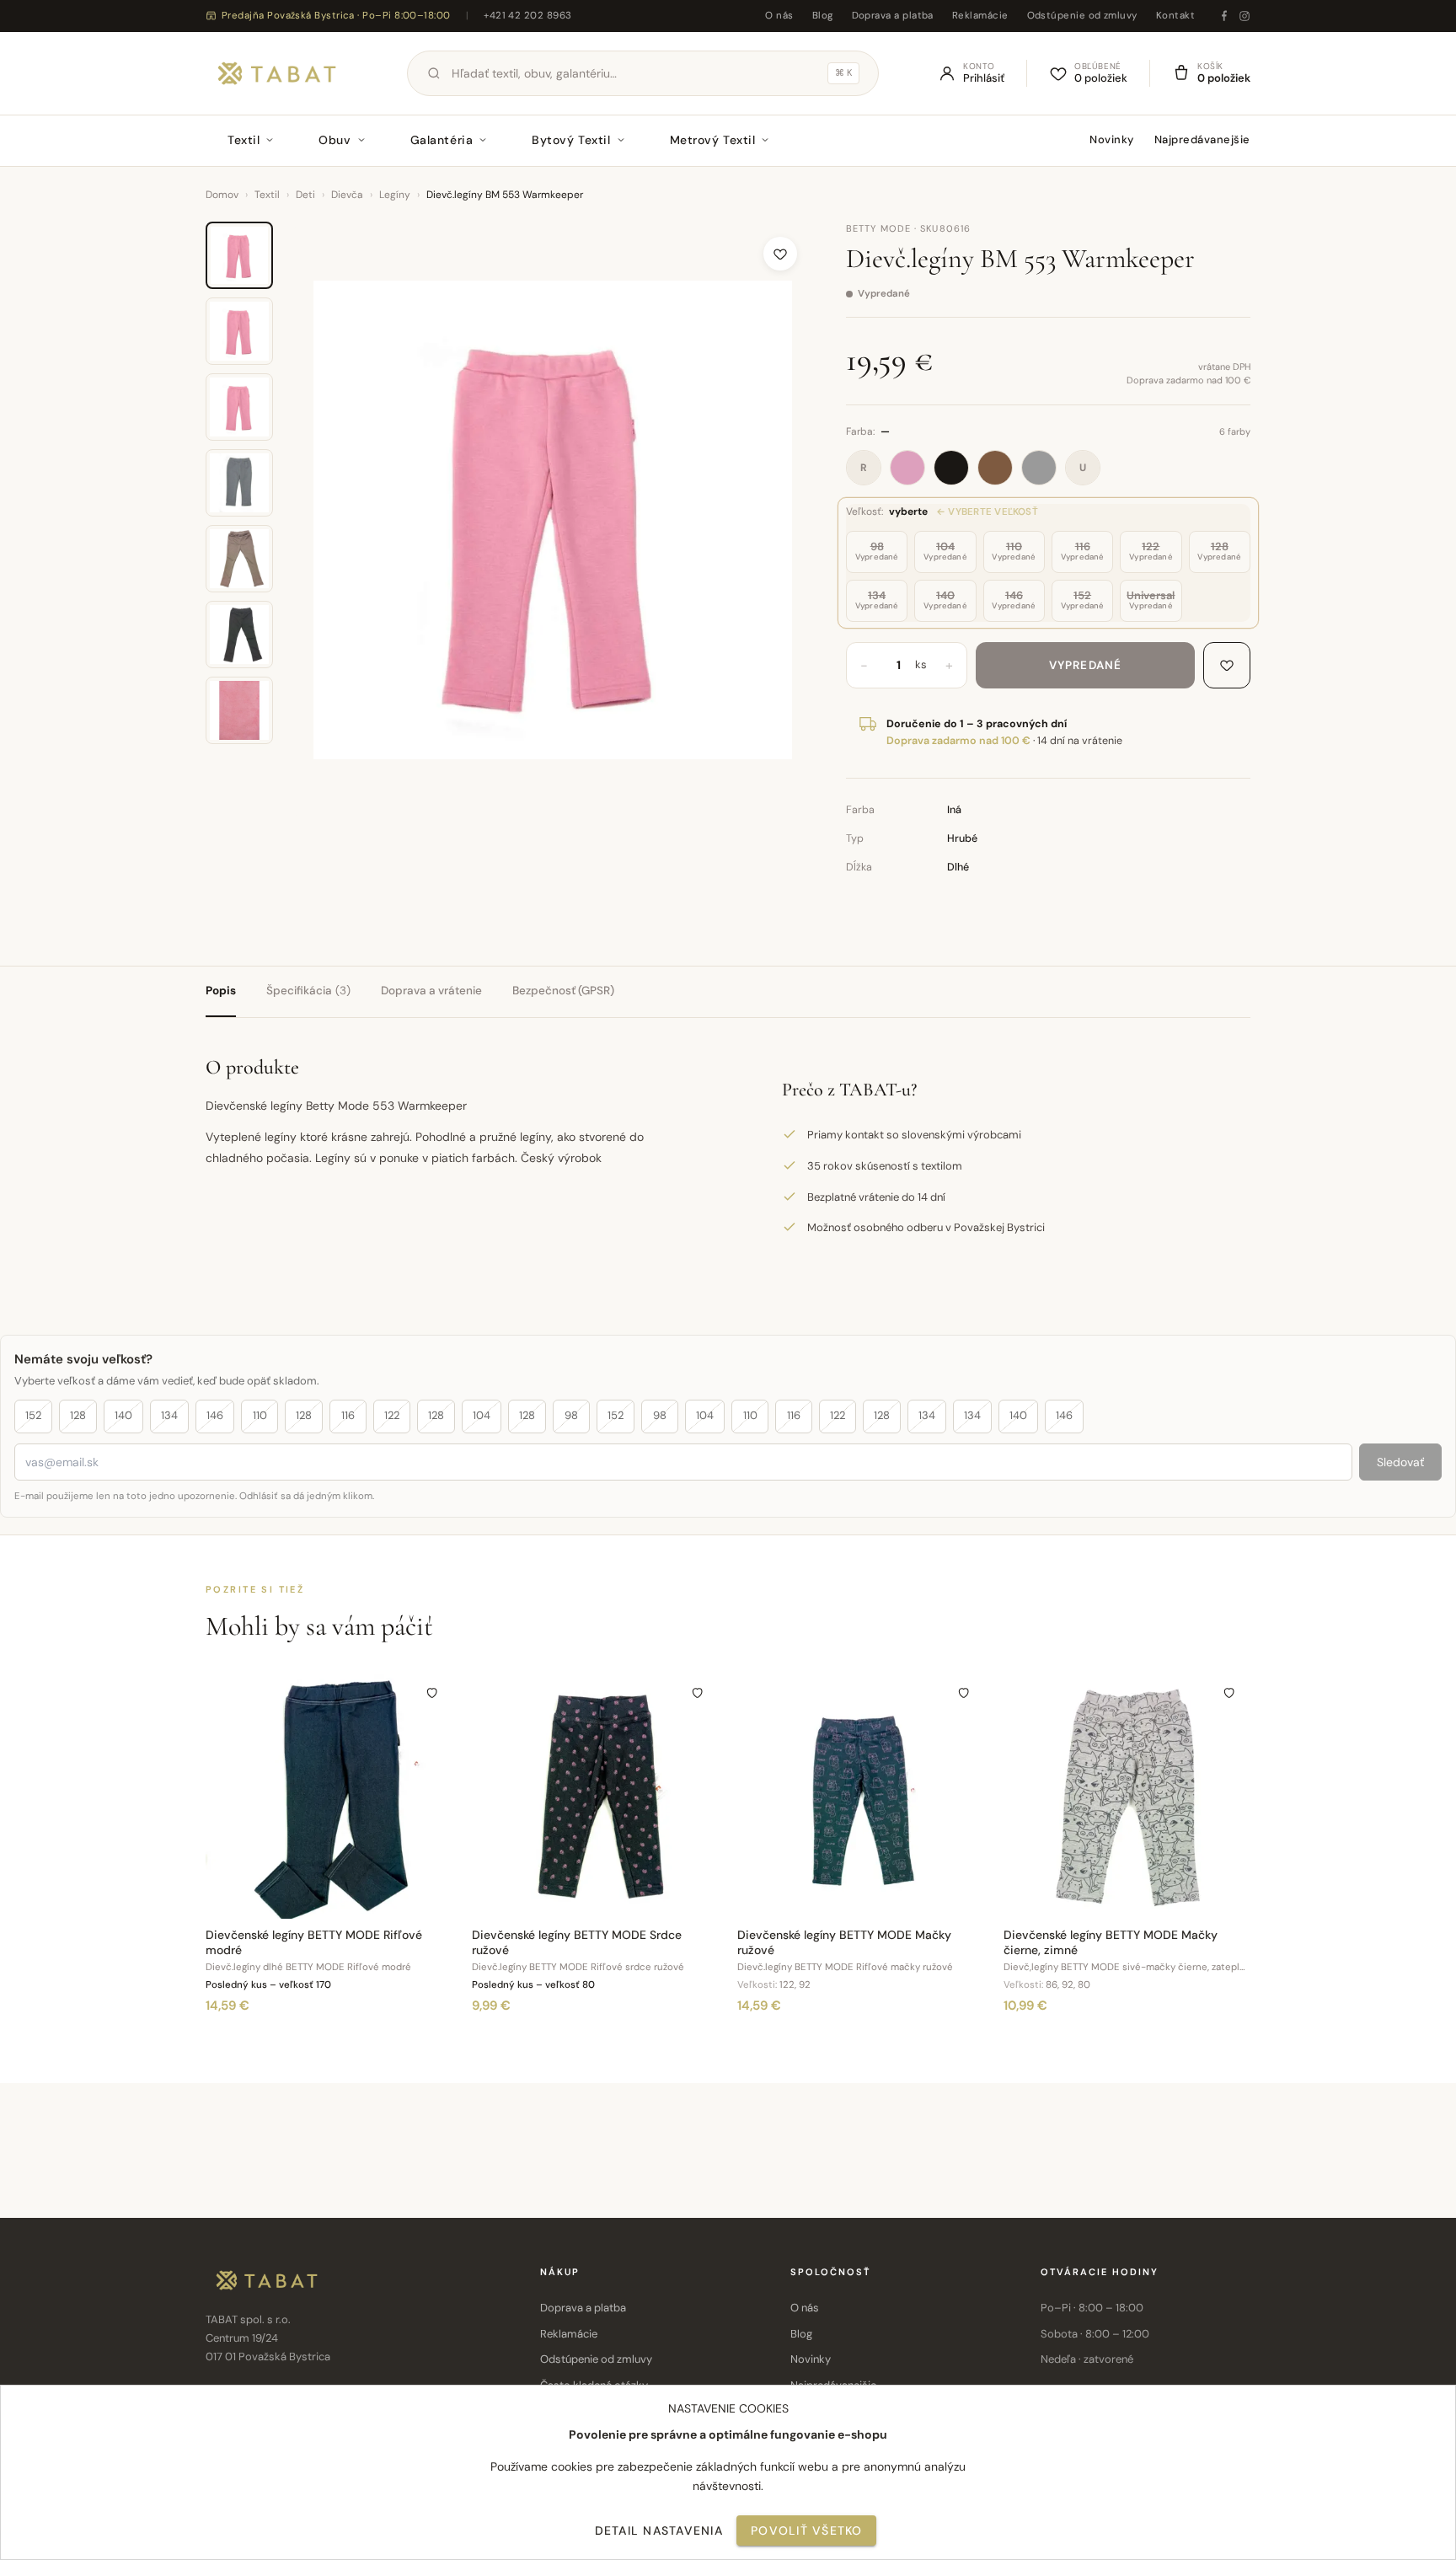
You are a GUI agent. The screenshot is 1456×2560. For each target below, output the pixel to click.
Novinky (1112, 139)
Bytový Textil (571, 140)
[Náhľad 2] (239, 331)
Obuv (335, 140)
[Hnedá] (995, 468)
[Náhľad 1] (239, 255)
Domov (222, 195)
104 (482, 1415)
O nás (779, 16)
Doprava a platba (893, 16)
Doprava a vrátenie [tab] (431, 991)
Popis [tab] (221, 991)
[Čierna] (951, 468)
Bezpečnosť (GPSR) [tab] (563, 991)
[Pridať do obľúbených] (780, 254)
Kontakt (1175, 16)
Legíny (395, 195)
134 (169, 1415)
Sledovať (1400, 1462)
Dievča (347, 195)
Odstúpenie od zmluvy (1082, 16)
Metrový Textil (713, 140)
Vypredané (1085, 665)
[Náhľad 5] (239, 559)
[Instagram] (1245, 16)
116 (348, 1415)
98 (571, 1415)
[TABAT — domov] (277, 73)
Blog (823, 16)
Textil (244, 140)
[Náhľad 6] (239, 635)
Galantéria (442, 140)
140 (123, 1415)
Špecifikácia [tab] (308, 991)
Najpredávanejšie (1202, 139)
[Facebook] (1224, 16)
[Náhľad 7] (239, 710)
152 (33, 1415)
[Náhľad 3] (239, 407)
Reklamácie (980, 16)
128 (78, 1415)
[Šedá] (1039, 468)
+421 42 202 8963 (527, 16)
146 (215, 1415)
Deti (305, 195)
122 (392, 1415)
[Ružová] (907, 468)
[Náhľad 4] (239, 483)
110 (260, 1415)
